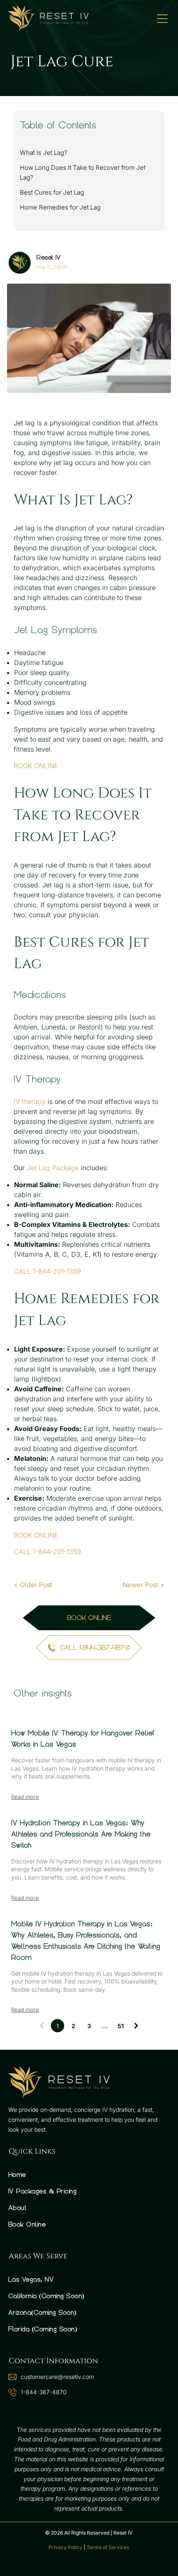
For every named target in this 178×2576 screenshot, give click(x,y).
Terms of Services (108, 2547)
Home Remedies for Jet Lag (60, 207)
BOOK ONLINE (36, 766)
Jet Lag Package (53, 1168)
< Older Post (33, 1585)
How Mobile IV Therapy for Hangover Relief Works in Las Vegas (83, 1739)
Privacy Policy (65, 2547)
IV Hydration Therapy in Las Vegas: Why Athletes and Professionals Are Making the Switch (81, 1834)
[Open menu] (162, 19)
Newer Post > (143, 1585)
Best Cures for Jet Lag (52, 192)
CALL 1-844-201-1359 (47, 1271)
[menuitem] (89, 2175)
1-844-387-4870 (44, 2392)
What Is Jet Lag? (44, 153)
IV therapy (30, 1101)
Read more (25, 1797)
